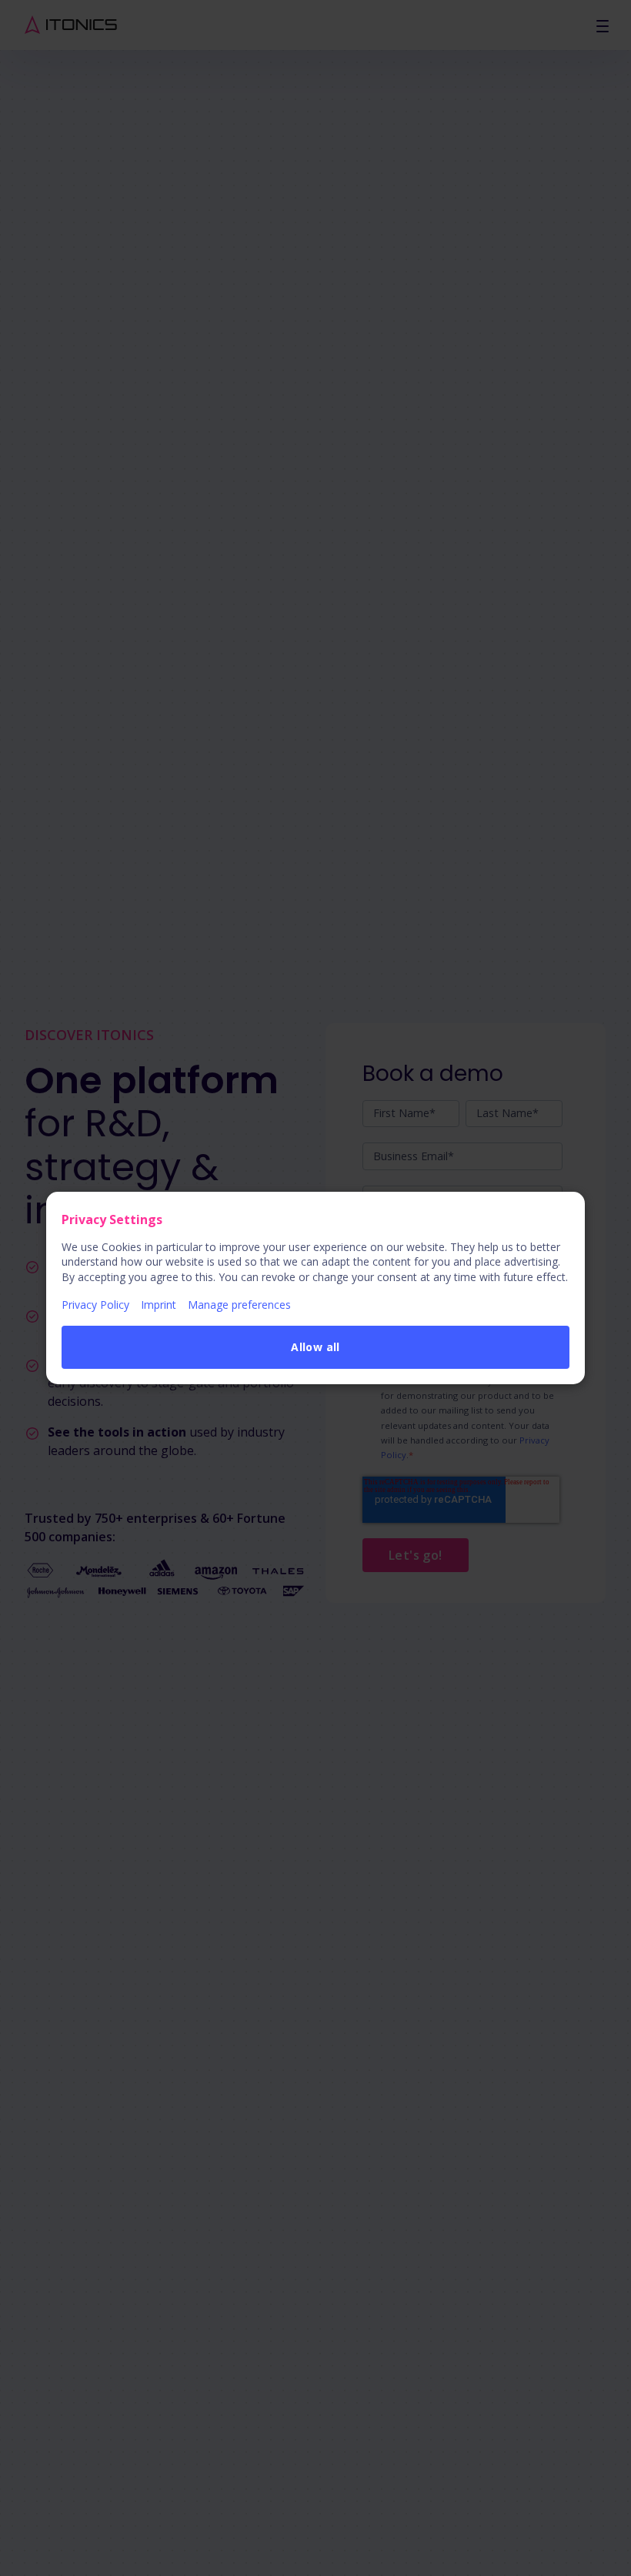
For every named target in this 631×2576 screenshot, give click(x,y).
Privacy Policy (95, 1305)
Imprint (159, 1305)
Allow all (315, 1347)
